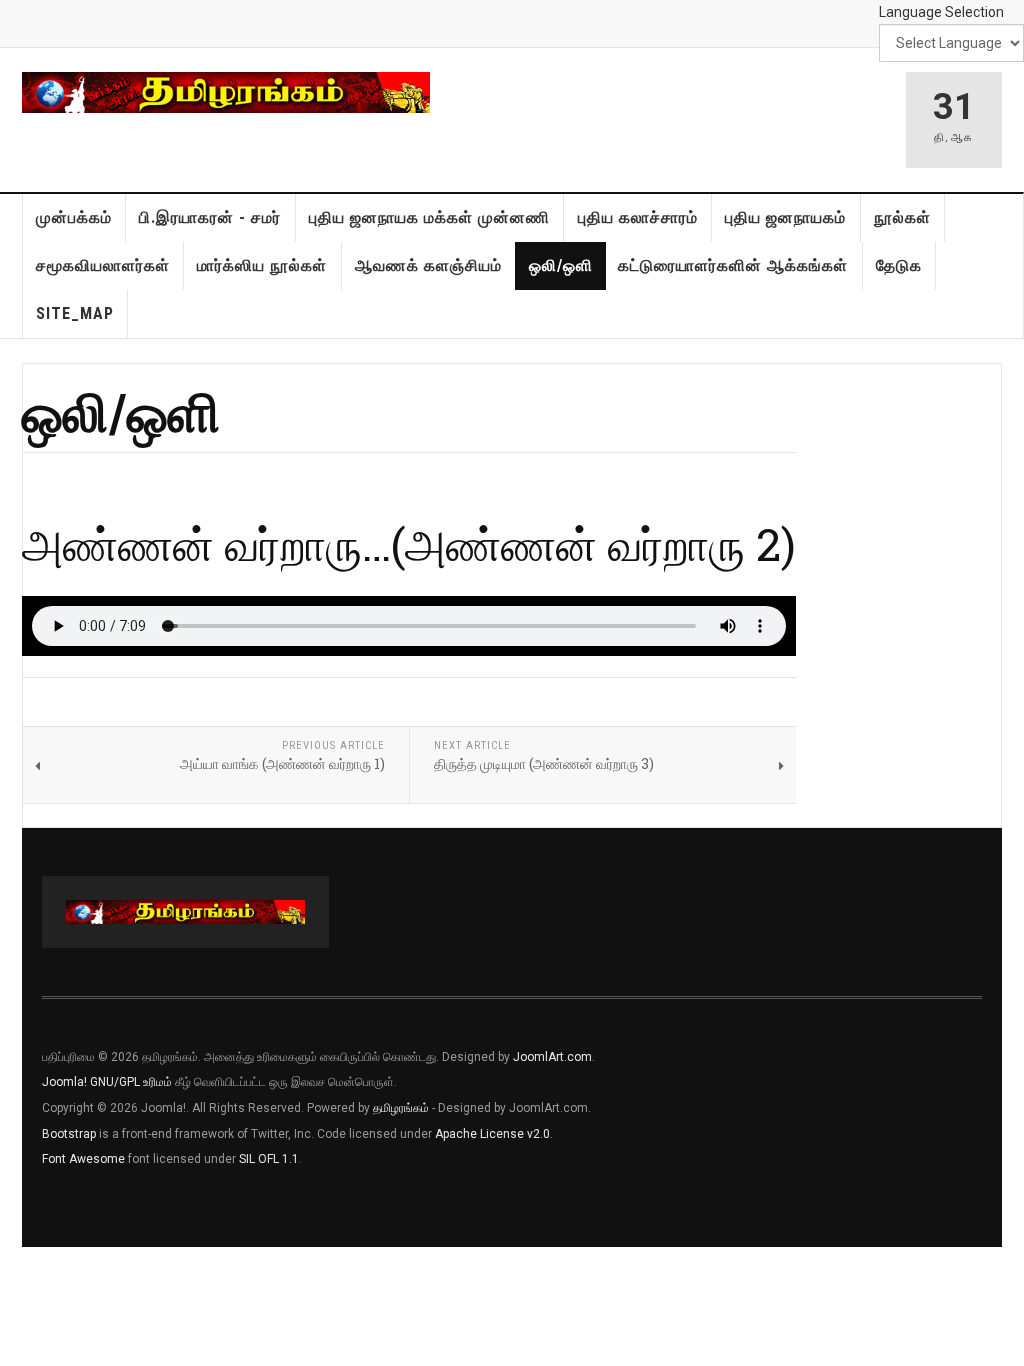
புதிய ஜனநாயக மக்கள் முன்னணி (429, 217)
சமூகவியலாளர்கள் (103, 265)
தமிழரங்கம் (401, 1108)
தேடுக (899, 265)
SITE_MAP (75, 313)
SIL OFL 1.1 (269, 1159)
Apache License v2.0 (492, 1134)
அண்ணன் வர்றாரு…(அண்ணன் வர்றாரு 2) (409, 543)
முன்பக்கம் (74, 217)
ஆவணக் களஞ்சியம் (428, 265)
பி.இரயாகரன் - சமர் (210, 217)
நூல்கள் (902, 217)
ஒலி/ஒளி (561, 265)
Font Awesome (83, 1159)
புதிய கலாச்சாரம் (638, 217)
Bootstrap (69, 1134)
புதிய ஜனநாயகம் (785, 217)
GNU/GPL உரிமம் (131, 1082)
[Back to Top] (19, 1267)
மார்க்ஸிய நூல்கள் (262, 265)
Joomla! (64, 1082)
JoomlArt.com (552, 1057)
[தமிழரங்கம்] (226, 92)
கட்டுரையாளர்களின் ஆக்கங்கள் (733, 265)
